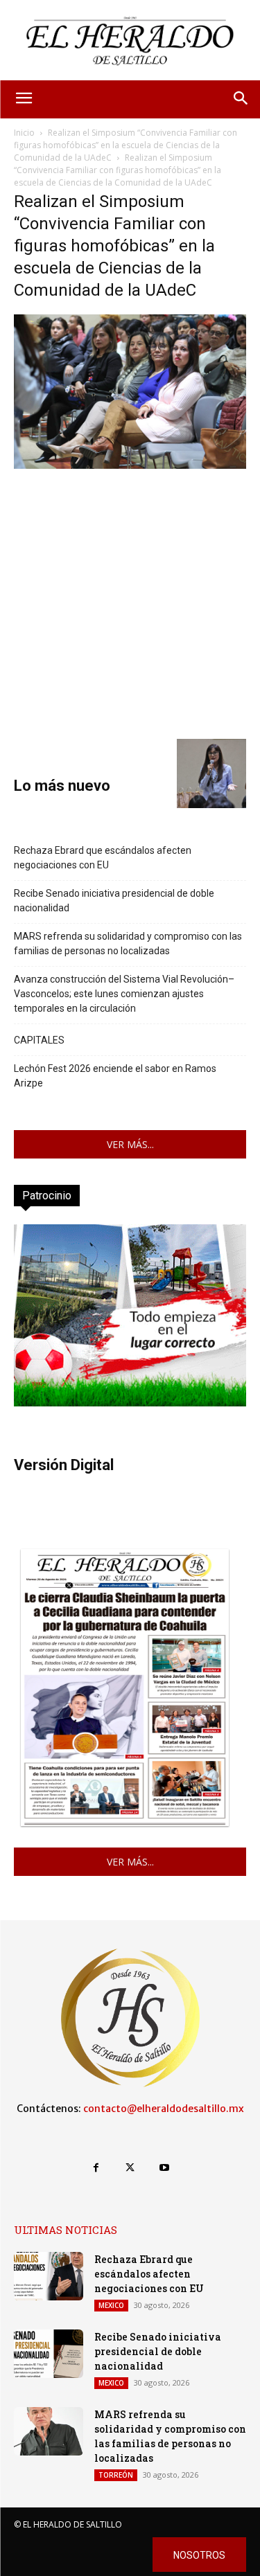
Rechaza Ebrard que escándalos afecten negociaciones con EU (103, 858)
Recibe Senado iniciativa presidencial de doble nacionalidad (114, 901)
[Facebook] (96, 2168)
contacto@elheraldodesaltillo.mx (164, 2109)
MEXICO (111, 2305)
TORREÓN (116, 2475)
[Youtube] (164, 2168)
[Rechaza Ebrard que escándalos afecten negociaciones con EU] (49, 2276)
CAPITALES (39, 1040)
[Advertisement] (130, 602)
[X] (130, 2168)
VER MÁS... (130, 1144)
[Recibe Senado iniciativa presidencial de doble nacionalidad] (49, 2354)
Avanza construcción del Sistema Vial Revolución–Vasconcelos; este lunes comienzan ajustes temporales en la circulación (124, 994)
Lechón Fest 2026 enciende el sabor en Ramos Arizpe (115, 1076)
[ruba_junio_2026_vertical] (130, 1403)
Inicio (24, 133)
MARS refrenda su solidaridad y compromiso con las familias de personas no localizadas (128, 943)
